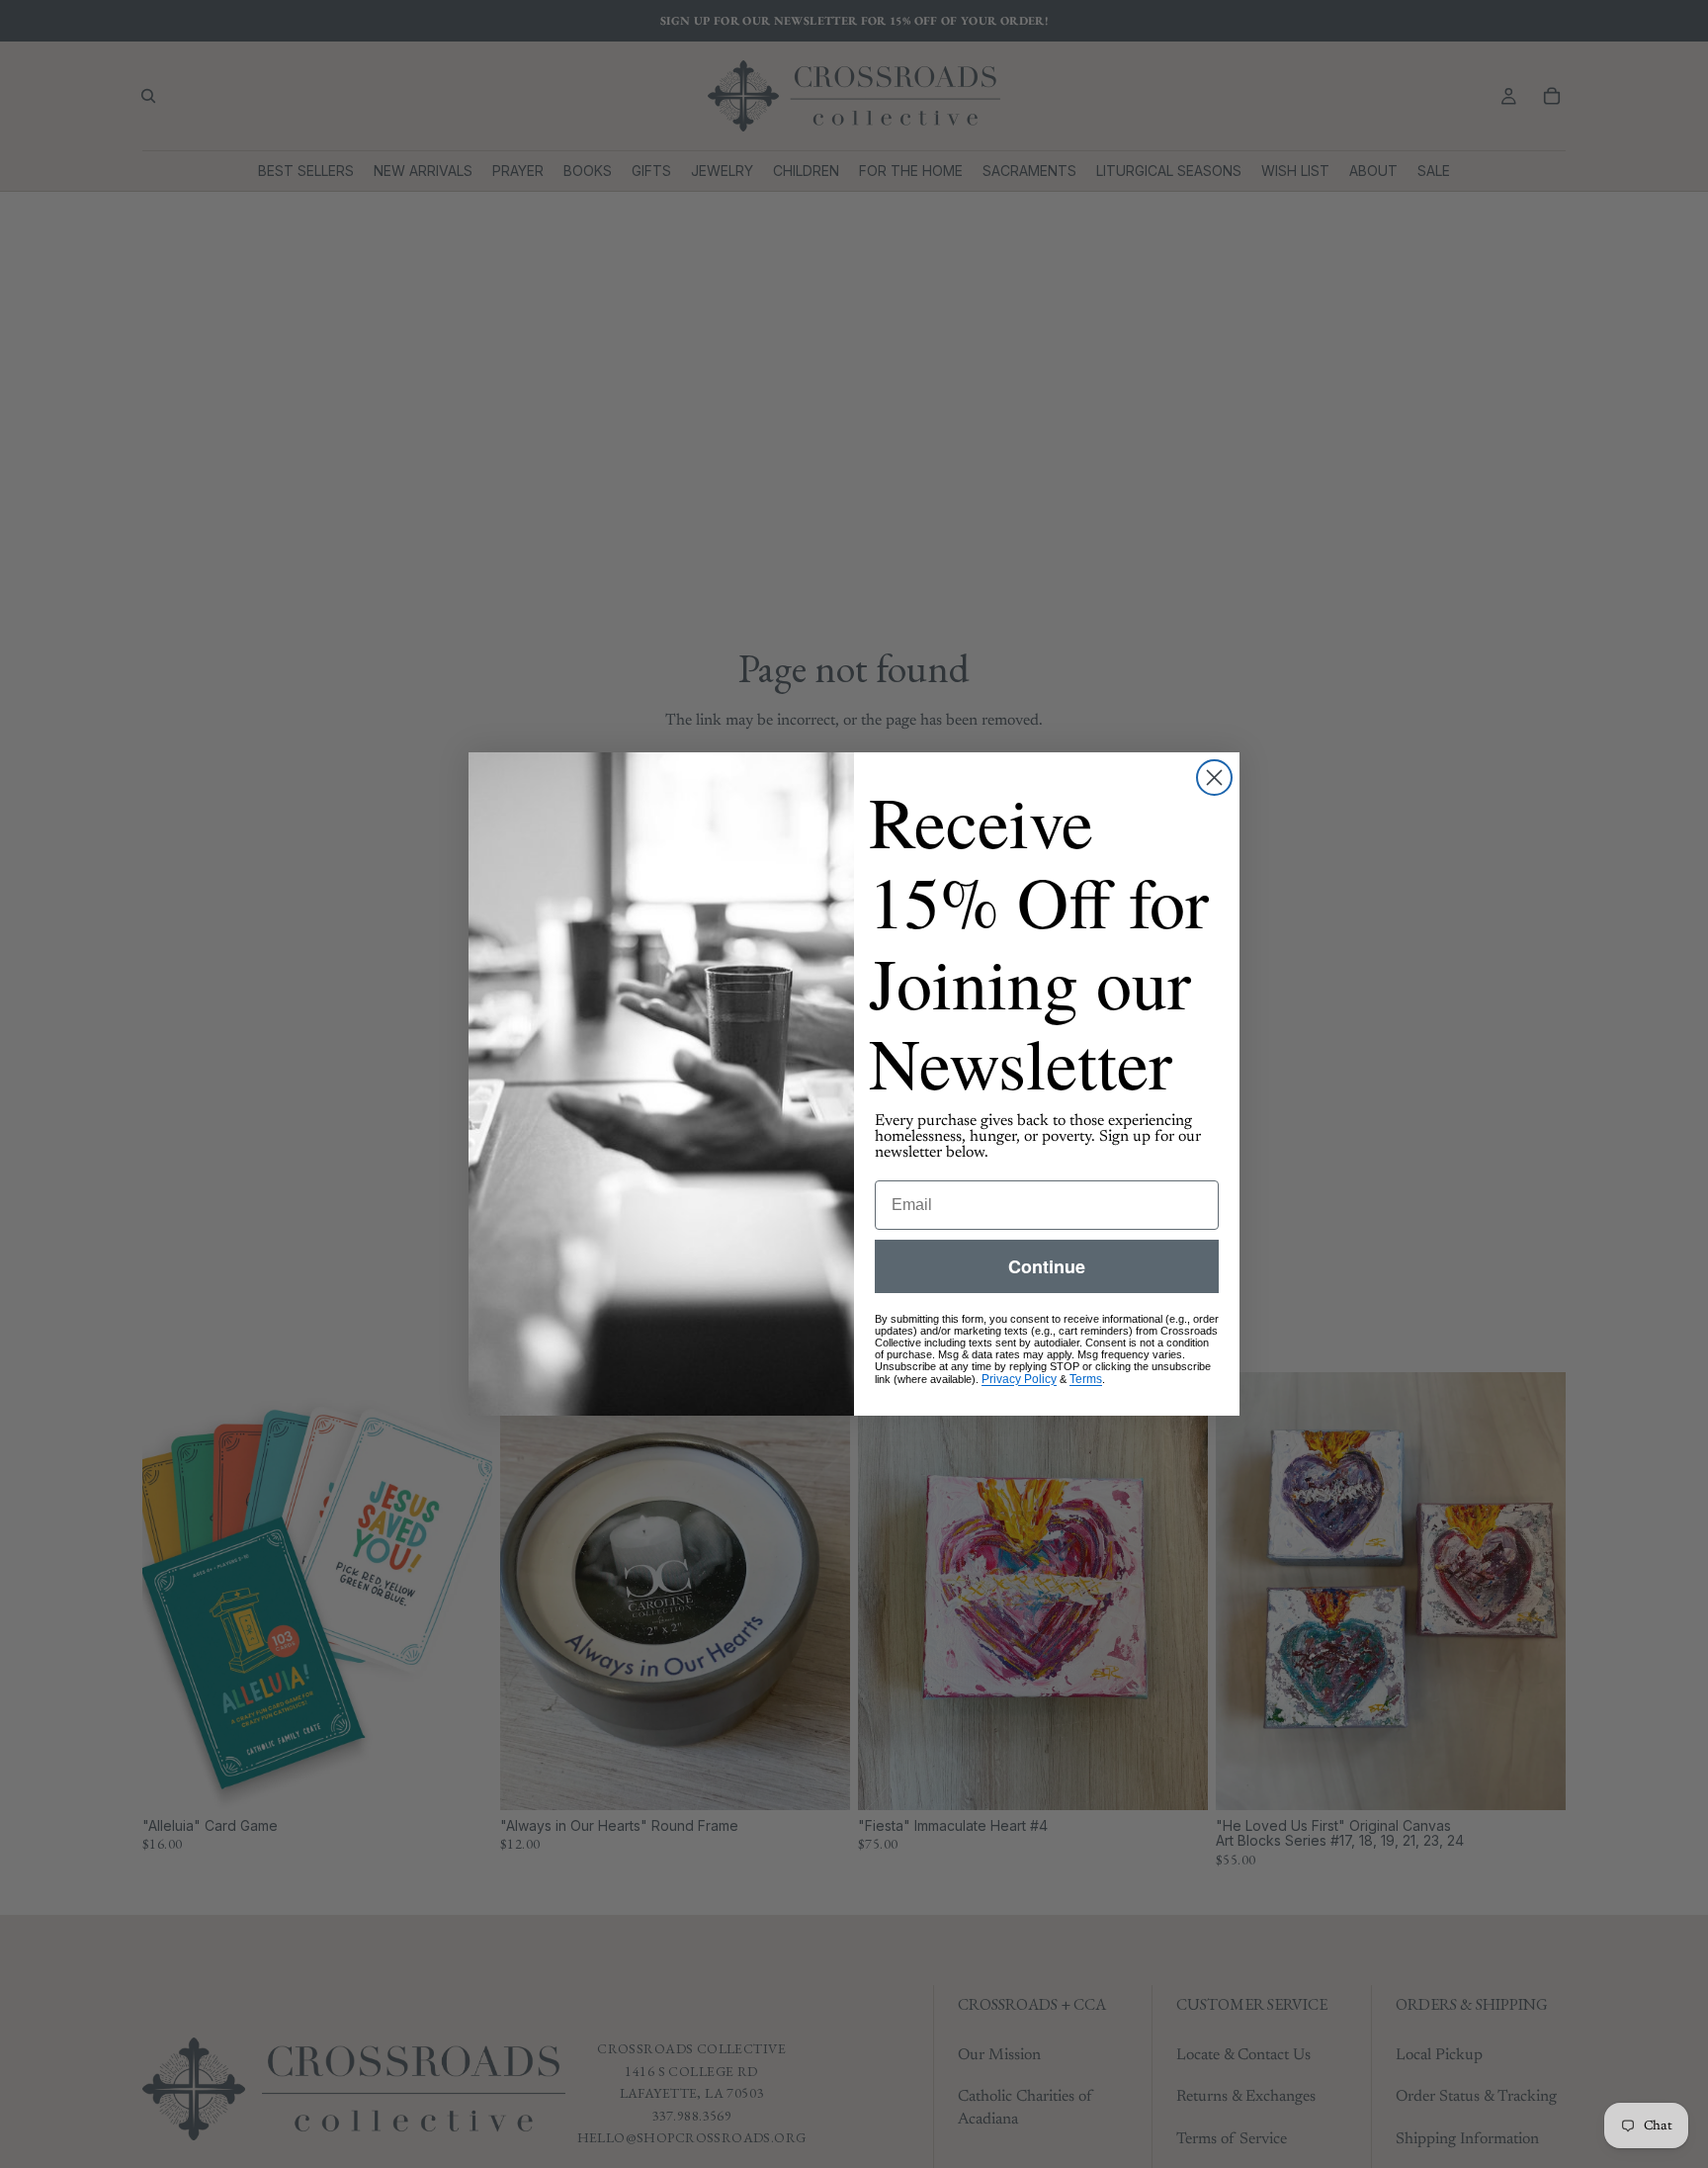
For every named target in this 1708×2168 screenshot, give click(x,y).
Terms (1086, 1379)
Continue (1047, 1266)
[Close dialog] (1214, 778)
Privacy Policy (1019, 1379)
